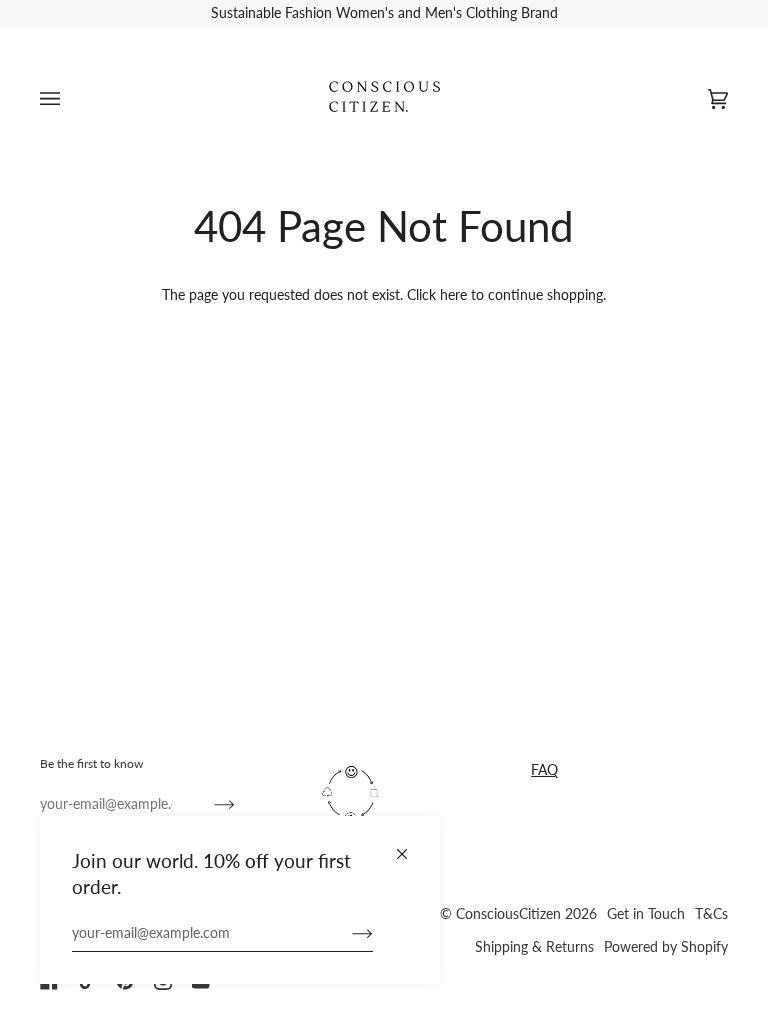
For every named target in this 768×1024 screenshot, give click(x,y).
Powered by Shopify (666, 947)
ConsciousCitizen (508, 914)
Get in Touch (646, 914)
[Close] (410, 845)
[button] (413, 754)
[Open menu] (70, 99)
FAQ (544, 769)
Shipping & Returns (534, 947)
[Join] (346, 933)
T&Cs (711, 914)
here (453, 294)
